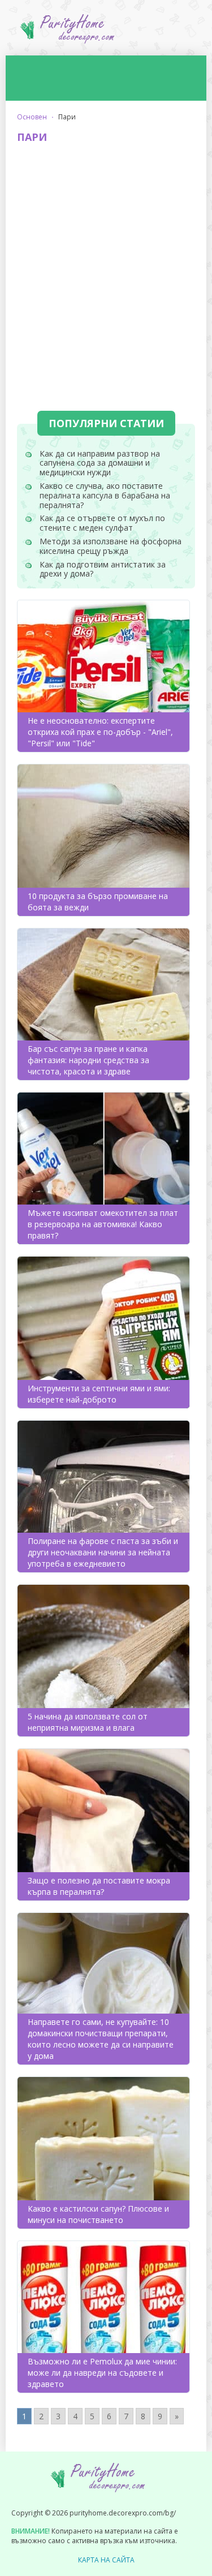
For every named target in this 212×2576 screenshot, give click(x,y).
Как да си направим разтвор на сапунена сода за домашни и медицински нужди (100, 463)
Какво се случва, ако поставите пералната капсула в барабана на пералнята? (105, 495)
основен (32, 117)
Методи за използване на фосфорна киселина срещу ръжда (111, 546)
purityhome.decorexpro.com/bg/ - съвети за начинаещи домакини (106, 33)
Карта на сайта (106, 2560)
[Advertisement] (106, 262)
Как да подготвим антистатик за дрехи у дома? (103, 569)
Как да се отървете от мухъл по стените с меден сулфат (102, 523)
